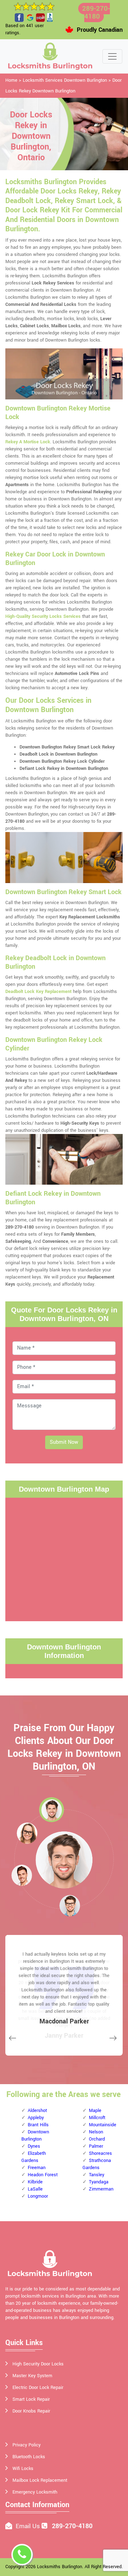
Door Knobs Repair (31, 2411)
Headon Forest (43, 2175)
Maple (95, 2111)
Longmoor (38, 2196)
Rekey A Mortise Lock (28, 442)
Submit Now (64, 1442)
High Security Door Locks (38, 2364)
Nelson (96, 2132)
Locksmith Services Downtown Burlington (65, 80)
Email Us (28, 2526)
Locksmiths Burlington (60, 2567)
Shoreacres (100, 2153)
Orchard (97, 2139)
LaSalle (35, 2189)
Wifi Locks (23, 2469)
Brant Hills (38, 2125)
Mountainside (103, 2125)
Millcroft (97, 2118)
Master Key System (32, 2376)
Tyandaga (99, 2182)
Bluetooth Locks (29, 2457)
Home (11, 80)
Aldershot (37, 2111)
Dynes (34, 2146)
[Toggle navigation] (112, 56)
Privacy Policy (26, 2445)
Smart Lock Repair (31, 2399)
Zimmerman (101, 2189)
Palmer (96, 2146)
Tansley (97, 2175)
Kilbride (35, 2182)
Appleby (36, 2118)
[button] (52, 1810)
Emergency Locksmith (35, 2492)
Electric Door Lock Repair (38, 2388)
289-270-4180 (96, 12)
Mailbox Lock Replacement (40, 2480)
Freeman (37, 2168)
